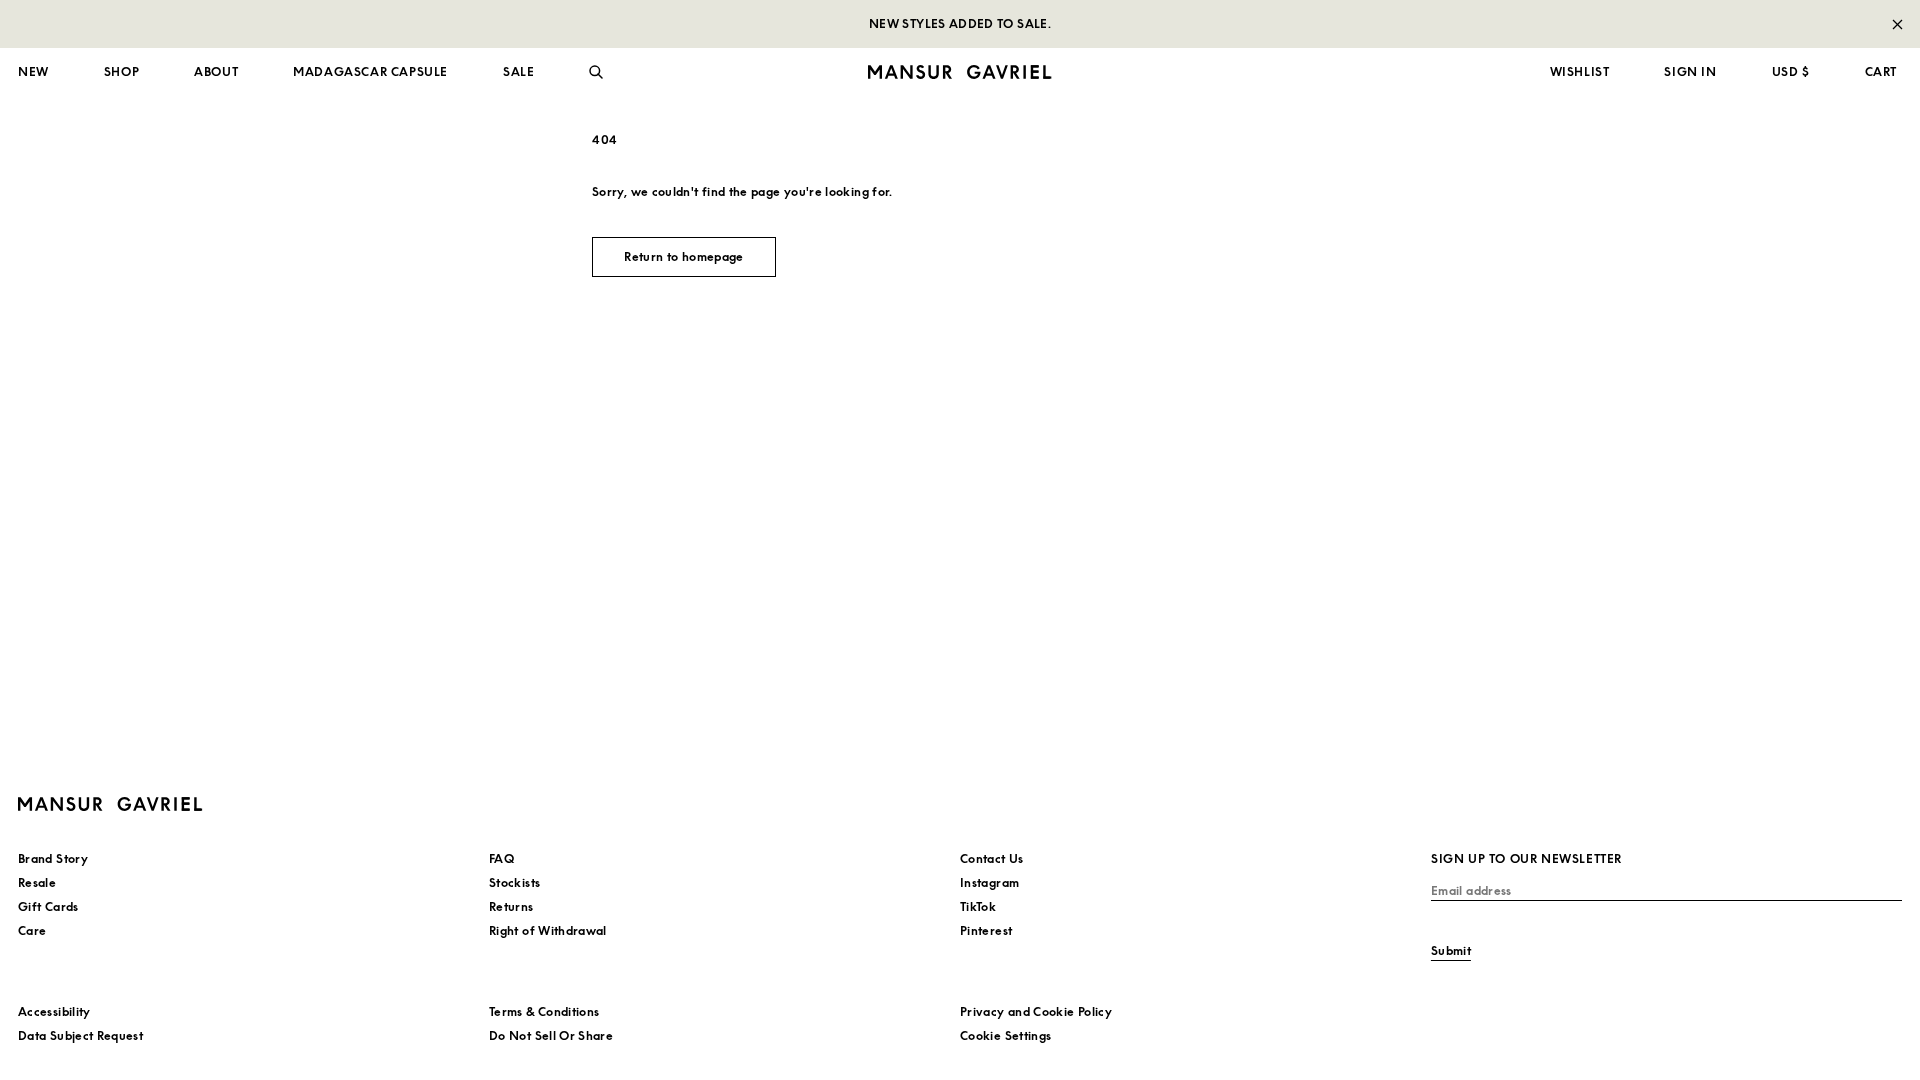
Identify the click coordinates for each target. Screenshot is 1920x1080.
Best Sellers (1007, 296)
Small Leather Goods (81, 344)
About (216, 71)
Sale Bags (47, 150)
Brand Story (53, 858)
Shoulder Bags (61, 296)
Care (32, 930)
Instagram (989, 882)
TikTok (978, 906)
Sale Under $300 (70, 213)
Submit (1451, 950)
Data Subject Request (80, 1035)
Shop (121, 71)
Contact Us (992, 858)
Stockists (514, 882)
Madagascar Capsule (370, 71)
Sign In (1690, 71)
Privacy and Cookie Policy (1036, 1011)
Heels (512, 271)
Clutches (44, 320)
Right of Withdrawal (548, 930)
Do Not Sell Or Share (551, 1035)
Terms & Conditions (544, 1011)
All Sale (41, 119)
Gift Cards (48, 906)
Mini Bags (47, 271)
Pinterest (986, 930)
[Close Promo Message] (1897, 24)
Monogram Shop (1022, 271)
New (33, 71)
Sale (31, 368)
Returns (511, 906)
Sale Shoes (51, 182)
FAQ (501, 858)
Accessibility (54, 1011)
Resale (992, 320)
